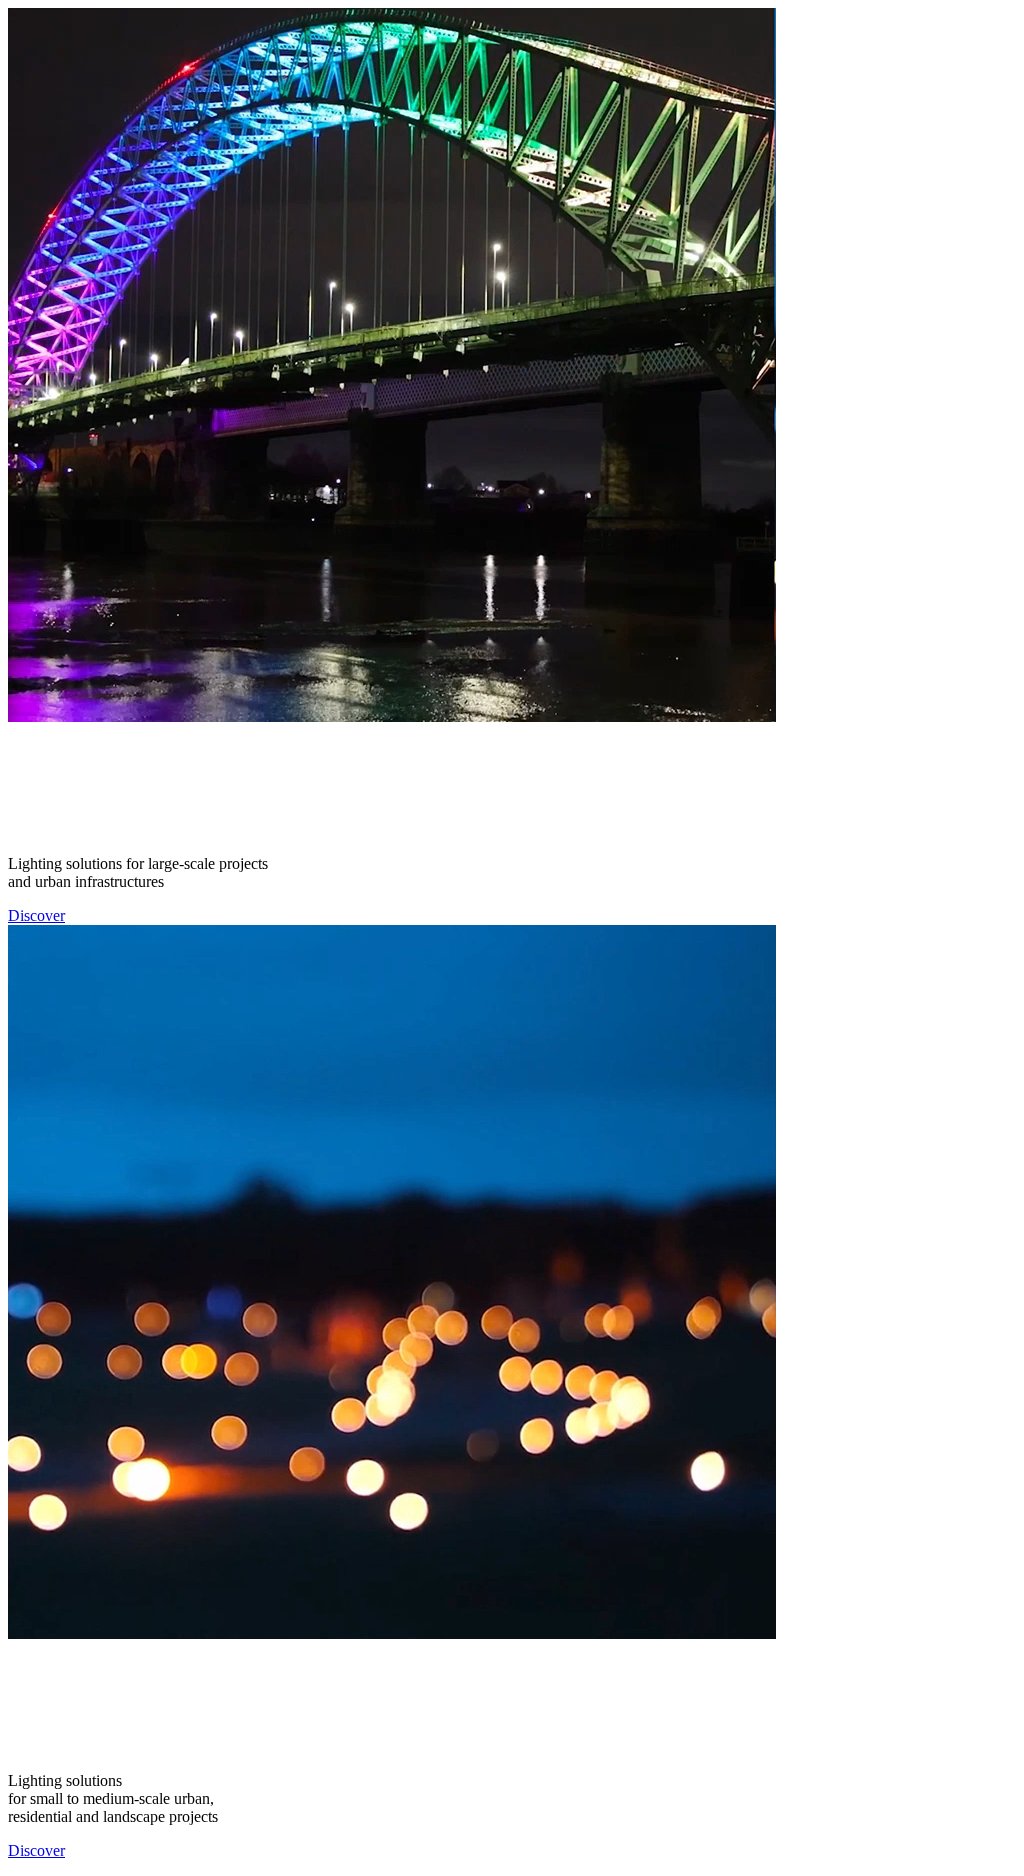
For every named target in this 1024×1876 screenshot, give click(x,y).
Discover (36, 915)
